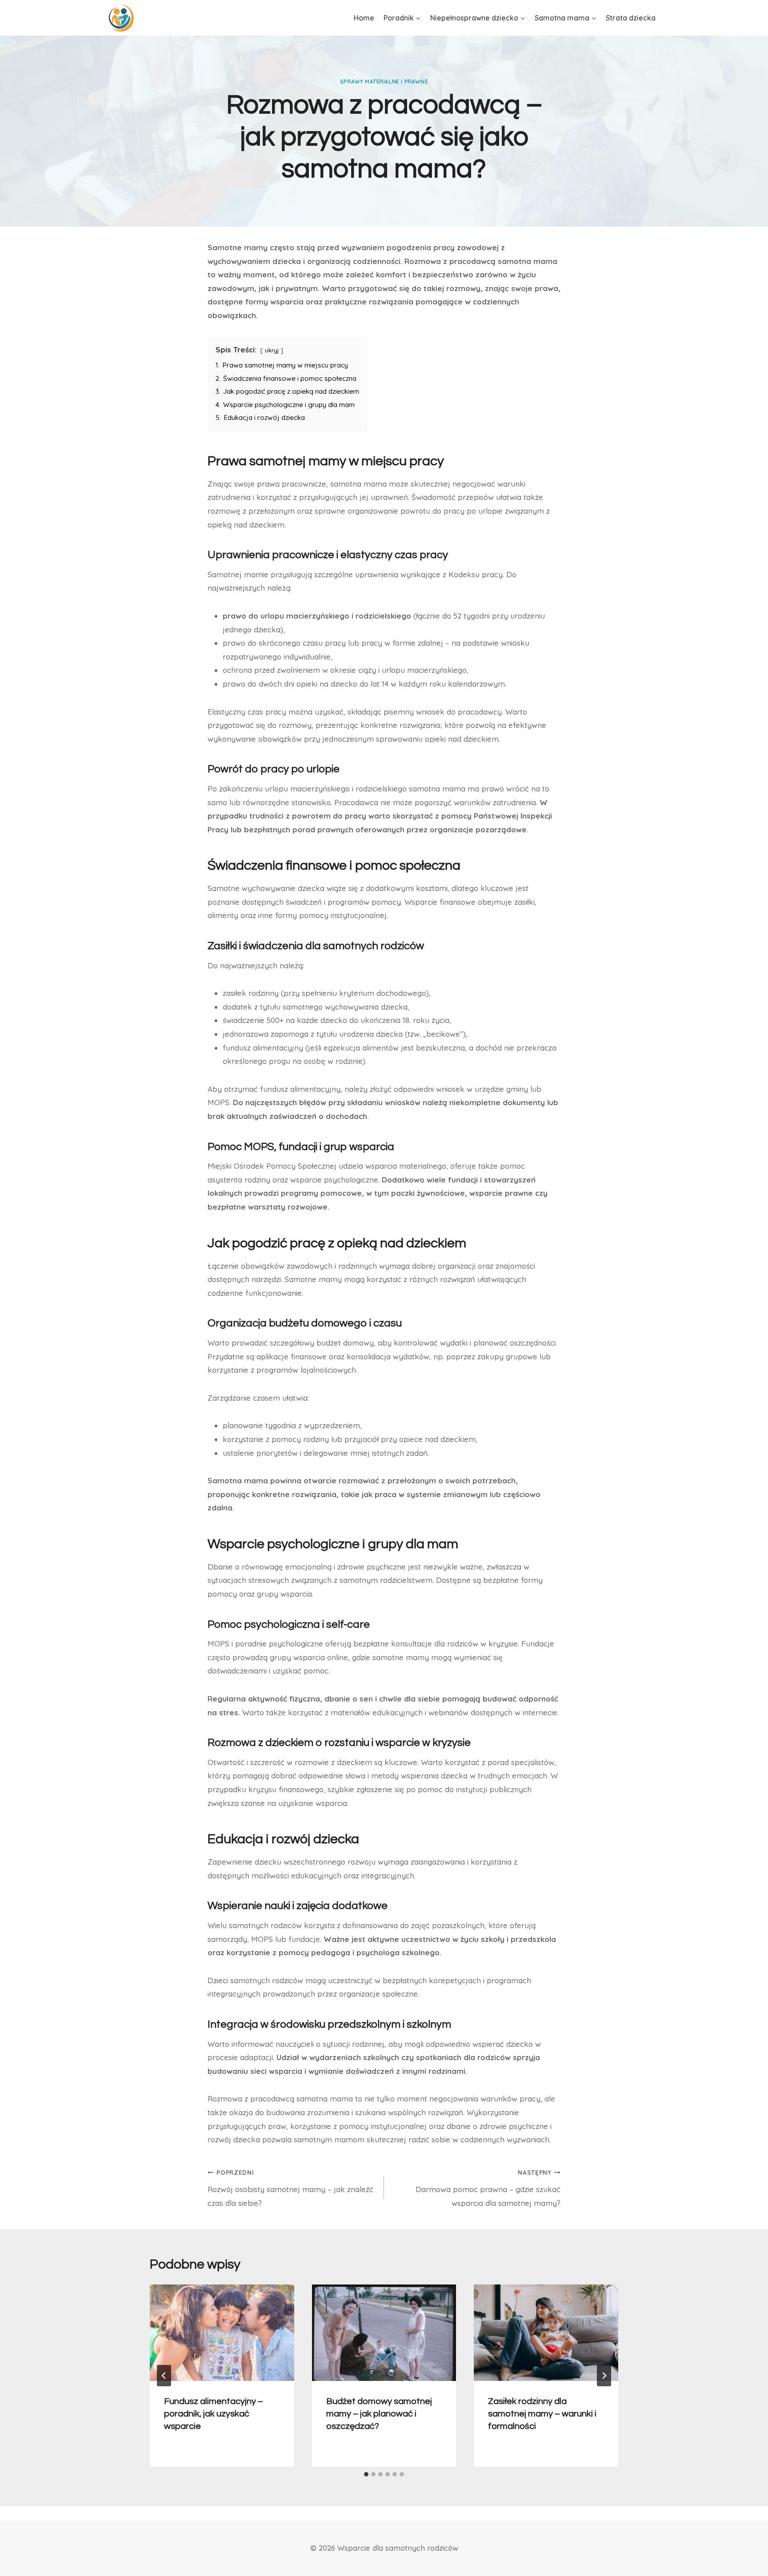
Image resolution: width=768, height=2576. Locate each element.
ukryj (272, 350)
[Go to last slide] (164, 2376)
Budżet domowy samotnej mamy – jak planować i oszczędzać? (379, 2414)
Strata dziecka (631, 18)
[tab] (366, 2474)
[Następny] (604, 2376)
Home (364, 18)
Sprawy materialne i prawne (384, 82)
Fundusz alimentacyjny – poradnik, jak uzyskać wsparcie (214, 2414)
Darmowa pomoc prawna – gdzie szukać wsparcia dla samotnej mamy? (488, 2188)
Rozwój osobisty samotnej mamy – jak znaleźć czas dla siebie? (290, 2188)
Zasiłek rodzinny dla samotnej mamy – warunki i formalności (542, 2414)
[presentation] (222, 2332)
